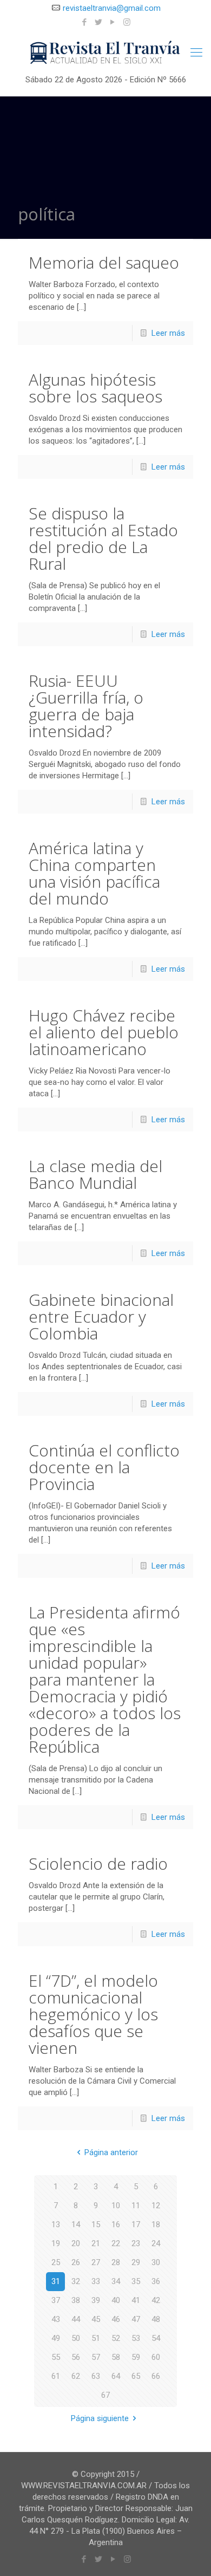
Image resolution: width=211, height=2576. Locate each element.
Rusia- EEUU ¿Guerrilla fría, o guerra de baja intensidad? (86, 706)
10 (116, 2206)
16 (116, 2224)
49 (56, 2338)
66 (156, 2376)
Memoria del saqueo (104, 262)
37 (56, 2300)
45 (96, 2319)
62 (76, 2376)
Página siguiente (100, 2418)
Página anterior (111, 2152)
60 (156, 2357)
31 (56, 2281)
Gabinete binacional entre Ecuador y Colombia (101, 1316)
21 (96, 2243)
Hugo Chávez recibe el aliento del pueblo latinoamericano (104, 1032)
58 (116, 2357)
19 (56, 2243)
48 (156, 2319)
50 (76, 2338)
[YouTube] (113, 22)
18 (156, 2224)
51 (96, 2338)
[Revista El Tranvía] (105, 53)
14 (76, 2224)
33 (96, 2281)
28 (116, 2262)
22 (116, 2243)
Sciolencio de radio (98, 1863)
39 (96, 2300)
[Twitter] (99, 22)
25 (56, 2262)
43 (56, 2319)
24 (156, 2243)
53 (136, 2338)
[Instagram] (127, 22)
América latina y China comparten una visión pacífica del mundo (94, 873)
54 (156, 2338)
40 (116, 2300)
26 (76, 2262)
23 (136, 2243)
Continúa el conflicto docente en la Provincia (104, 1467)
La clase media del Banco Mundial (95, 1174)
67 (105, 2395)
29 (136, 2262)
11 (136, 2206)
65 (136, 2376)
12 (156, 2206)
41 (136, 2300)
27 (96, 2262)
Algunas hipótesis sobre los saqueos (95, 388)
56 (76, 2357)
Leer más (168, 333)
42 (156, 2300)
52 (116, 2338)
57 (96, 2357)
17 (136, 2224)
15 (96, 2224)
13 (56, 2224)
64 (116, 2376)
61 (56, 2376)
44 (76, 2319)
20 (76, 2243)
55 (56, 2357)
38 (76, 2300)
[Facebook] (85, 22)
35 (136, 2281)
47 (136, 2319)
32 (76, 2281)
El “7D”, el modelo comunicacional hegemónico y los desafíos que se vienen (93, 2014)
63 (96, 2376)
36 (156, 2281)
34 (116, 2281)
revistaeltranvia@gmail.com (112, 8)
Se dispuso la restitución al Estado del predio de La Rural (103, 538)
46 (116, 2319)
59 (136, 2357)
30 (156, 2262)
